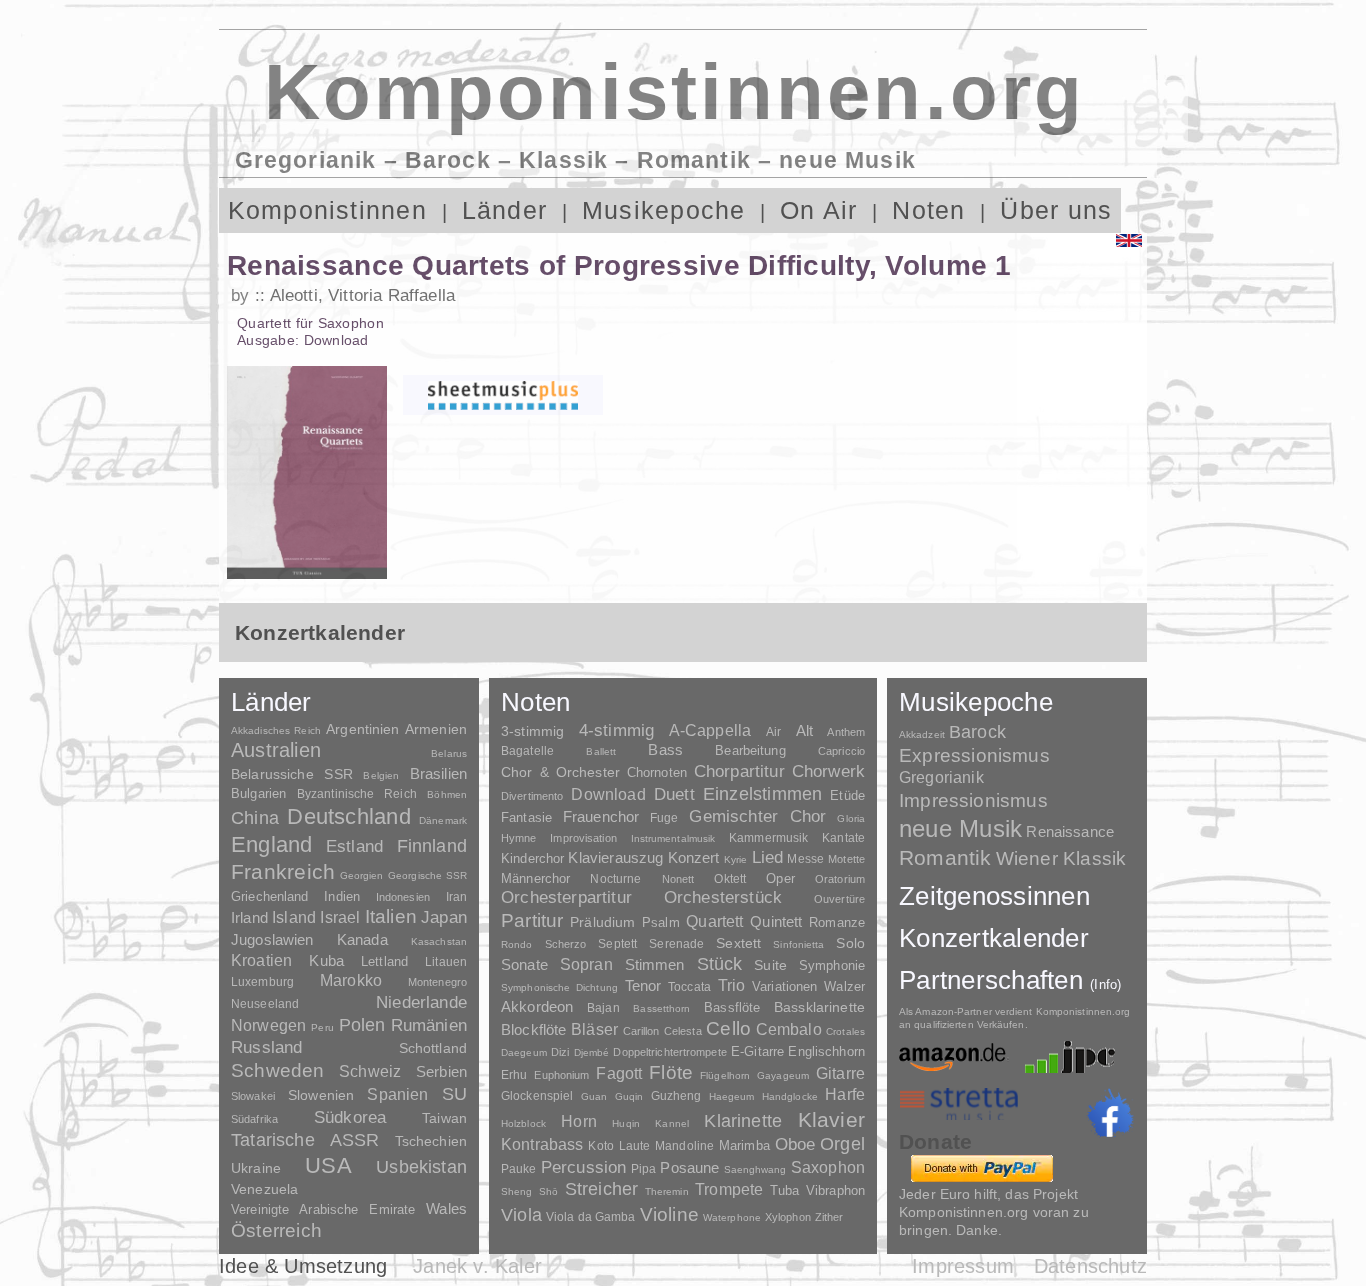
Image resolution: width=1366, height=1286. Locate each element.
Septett (617, 944)
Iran (456, 897)
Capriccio (841, 751)
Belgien (381, 775)
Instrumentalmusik (673, 838)
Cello (728, 1028)
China (255, 817)
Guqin (629, 1096)
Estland (354, 846)
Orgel (842, 1144)
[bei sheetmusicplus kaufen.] (503, 395)
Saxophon (828, 1167)
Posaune (689, 1167)
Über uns (1056, 210)
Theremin (667, 1191)
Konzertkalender (994, 938)
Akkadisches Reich (276, 730)
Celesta (683, 1031)
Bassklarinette (819, 1007)
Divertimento (532, 796)
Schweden (278, 1070)
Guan (594, 1096)
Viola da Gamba (591, 1217)
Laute (635, 1146)
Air (773, 732)
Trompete (729, 1189)
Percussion (584, 1167)
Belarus (449, 753)
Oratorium (840, 879)
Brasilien (438, 773)
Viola (521, 1215)
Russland (266, 1047)
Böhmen (447, 794)
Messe (805, 859)
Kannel (672, 1123)
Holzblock (523, 1123)
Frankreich (283, 872)
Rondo (517, 944)
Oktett (730, 879)
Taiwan (444, 1118)
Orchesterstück (723, 897)
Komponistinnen (327, 210)
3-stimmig (532, 731)
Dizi (560, 1052)
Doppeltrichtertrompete (669, 1052)
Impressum (963, 1266)
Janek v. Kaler (477, 1266)
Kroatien (261, 960)
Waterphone (732, 1217)
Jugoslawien (272, 939)
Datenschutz (1090, 1266)
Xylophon (788, 1217)
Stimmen (655, 965)
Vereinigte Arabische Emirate (323, 1209)
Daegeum (524, 1052)
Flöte (671, 1072)
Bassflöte (732, 1007)
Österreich (276, 1230)
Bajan (603, 1008)
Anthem (846, 732)
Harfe (845, 1094)
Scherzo (566, 944)
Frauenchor (601, 816)
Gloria (851, 818)
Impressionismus (973, 800)
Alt (804, 731)
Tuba (785, 1190)
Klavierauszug (615, 858)
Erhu (514, 1074)
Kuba (326, 961)
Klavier (831, 1119)
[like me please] (1110, 1113)
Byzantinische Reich (357, 794)
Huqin (626, 1123)
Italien (391, 916)
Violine (669, 1214)
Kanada (362, 940)
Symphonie (832, 965)
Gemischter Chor (757, 816)
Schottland (433, 1048)
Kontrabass (542, 1144)
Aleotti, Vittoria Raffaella (362, 295)
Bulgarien (258, 793)
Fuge (664, 818)
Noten (928, 210)
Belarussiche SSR (292, 774)
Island (294, 917)
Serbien (441, 1071)
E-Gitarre (757, 1051)
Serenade (676, 944)
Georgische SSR (427, 875)
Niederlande (421, 1002)
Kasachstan (439, 941)
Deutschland (348, 816)
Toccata (689, 987)
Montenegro (437, 982)
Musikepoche (664, 210)
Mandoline (684, 1145)
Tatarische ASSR (305, 1140)
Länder (504, 210)
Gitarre (840, 1073)
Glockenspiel (537, 1095)
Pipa (644, 1169)
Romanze (837, 922)
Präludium (602, 922)
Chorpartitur (739, 771)
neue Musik (960, 828)
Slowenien (321, 1095)
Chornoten (657, 772)
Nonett (678, 879)
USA (328, 1165)
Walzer (844, 987)
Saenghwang (755, 1169)
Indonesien (403, 897)
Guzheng (676, 1096)
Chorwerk (828, 771)
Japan (444, 917)
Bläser (594, 1029)
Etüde (847, 796)
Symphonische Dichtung (559, 987)
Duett (674, 794)
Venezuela (264, 1189)
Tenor (643, 986)
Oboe (795, 1144)
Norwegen (268, 1025)
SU (454, 1094)
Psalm (661, 922)
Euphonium (561, 1075)
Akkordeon (537, 1006)
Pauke (519, 1169)
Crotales (845, 1031)
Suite (770, 965)
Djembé (592, 1052)
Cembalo (789, 1029)
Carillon (641, 1031)
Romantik (945, 857)
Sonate (524, 964)
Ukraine (256, 1168)
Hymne (519, 838)
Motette (846, 859)
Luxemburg (262, 982)
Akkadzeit (922, 734)
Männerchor (535, 879)
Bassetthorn (661, 1008)
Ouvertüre (839, 899)
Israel (340, 917)
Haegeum (732, 1096)
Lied (768, 857)
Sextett (738, 943)
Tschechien (431, 1141)
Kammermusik (768, 837)
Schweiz (370, 1071)
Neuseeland (265, 1004)
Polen (362, 1025)
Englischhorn (826, 1051)
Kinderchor (532, 858)
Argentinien (363, 729)
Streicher (602, 1189)
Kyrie (736, 859)
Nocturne (615, 878)
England (272, 844)
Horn (579, 1121)
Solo (850, 943)
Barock (977, 731)
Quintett (776, 921)
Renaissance (1070, 831)
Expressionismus (974, 755)
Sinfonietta (798, 944)
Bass (665, 750)
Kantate (843, 838)
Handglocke (790, 1096)
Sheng (516, 1191)
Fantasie (526, 817)
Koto (600, 1146)
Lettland (384, 961)
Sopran (586, 964)
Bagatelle (527, 751)
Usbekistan (421, 1166)
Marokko (351, 980)
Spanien (397, 1094)
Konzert (694, 858)
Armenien (436, 729)
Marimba (744, 1145)
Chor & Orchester (560, 772)
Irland (249, 917)
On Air (818, 210)
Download (608, 794)
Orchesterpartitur (566, 897)
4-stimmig (617, 730)
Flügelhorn (725, 1075)
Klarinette (743, 1121)
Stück (720, 964)
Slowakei (253, 1096)
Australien (276, 750)
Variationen (784, 986)
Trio (732, 985)
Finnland (432, 846)
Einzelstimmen (762, 794)
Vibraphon (835, 1190)
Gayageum (783, 1075)
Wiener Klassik (1061, 858)
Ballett (601, 751)
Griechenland (270, 896)
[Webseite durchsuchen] (1106, 210)
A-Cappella (710, 730)
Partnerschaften (1010, 980)
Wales (446, 1208)
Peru (322, 1027)
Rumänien (429, 1025)
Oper (780, 878)
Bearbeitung (750, 751)
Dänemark (443, 820)
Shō (548, 1191)
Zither (829, 1217)
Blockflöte (534, 1029)
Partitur (532, 920)
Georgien (362, 875)
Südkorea (350, 1117)
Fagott (619, 1073)
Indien (342, 896)
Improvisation (583, 838)
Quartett (714, 921)
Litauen (446, 962)
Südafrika (254, 1119)
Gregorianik (941, 777)
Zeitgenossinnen (994, 896)
